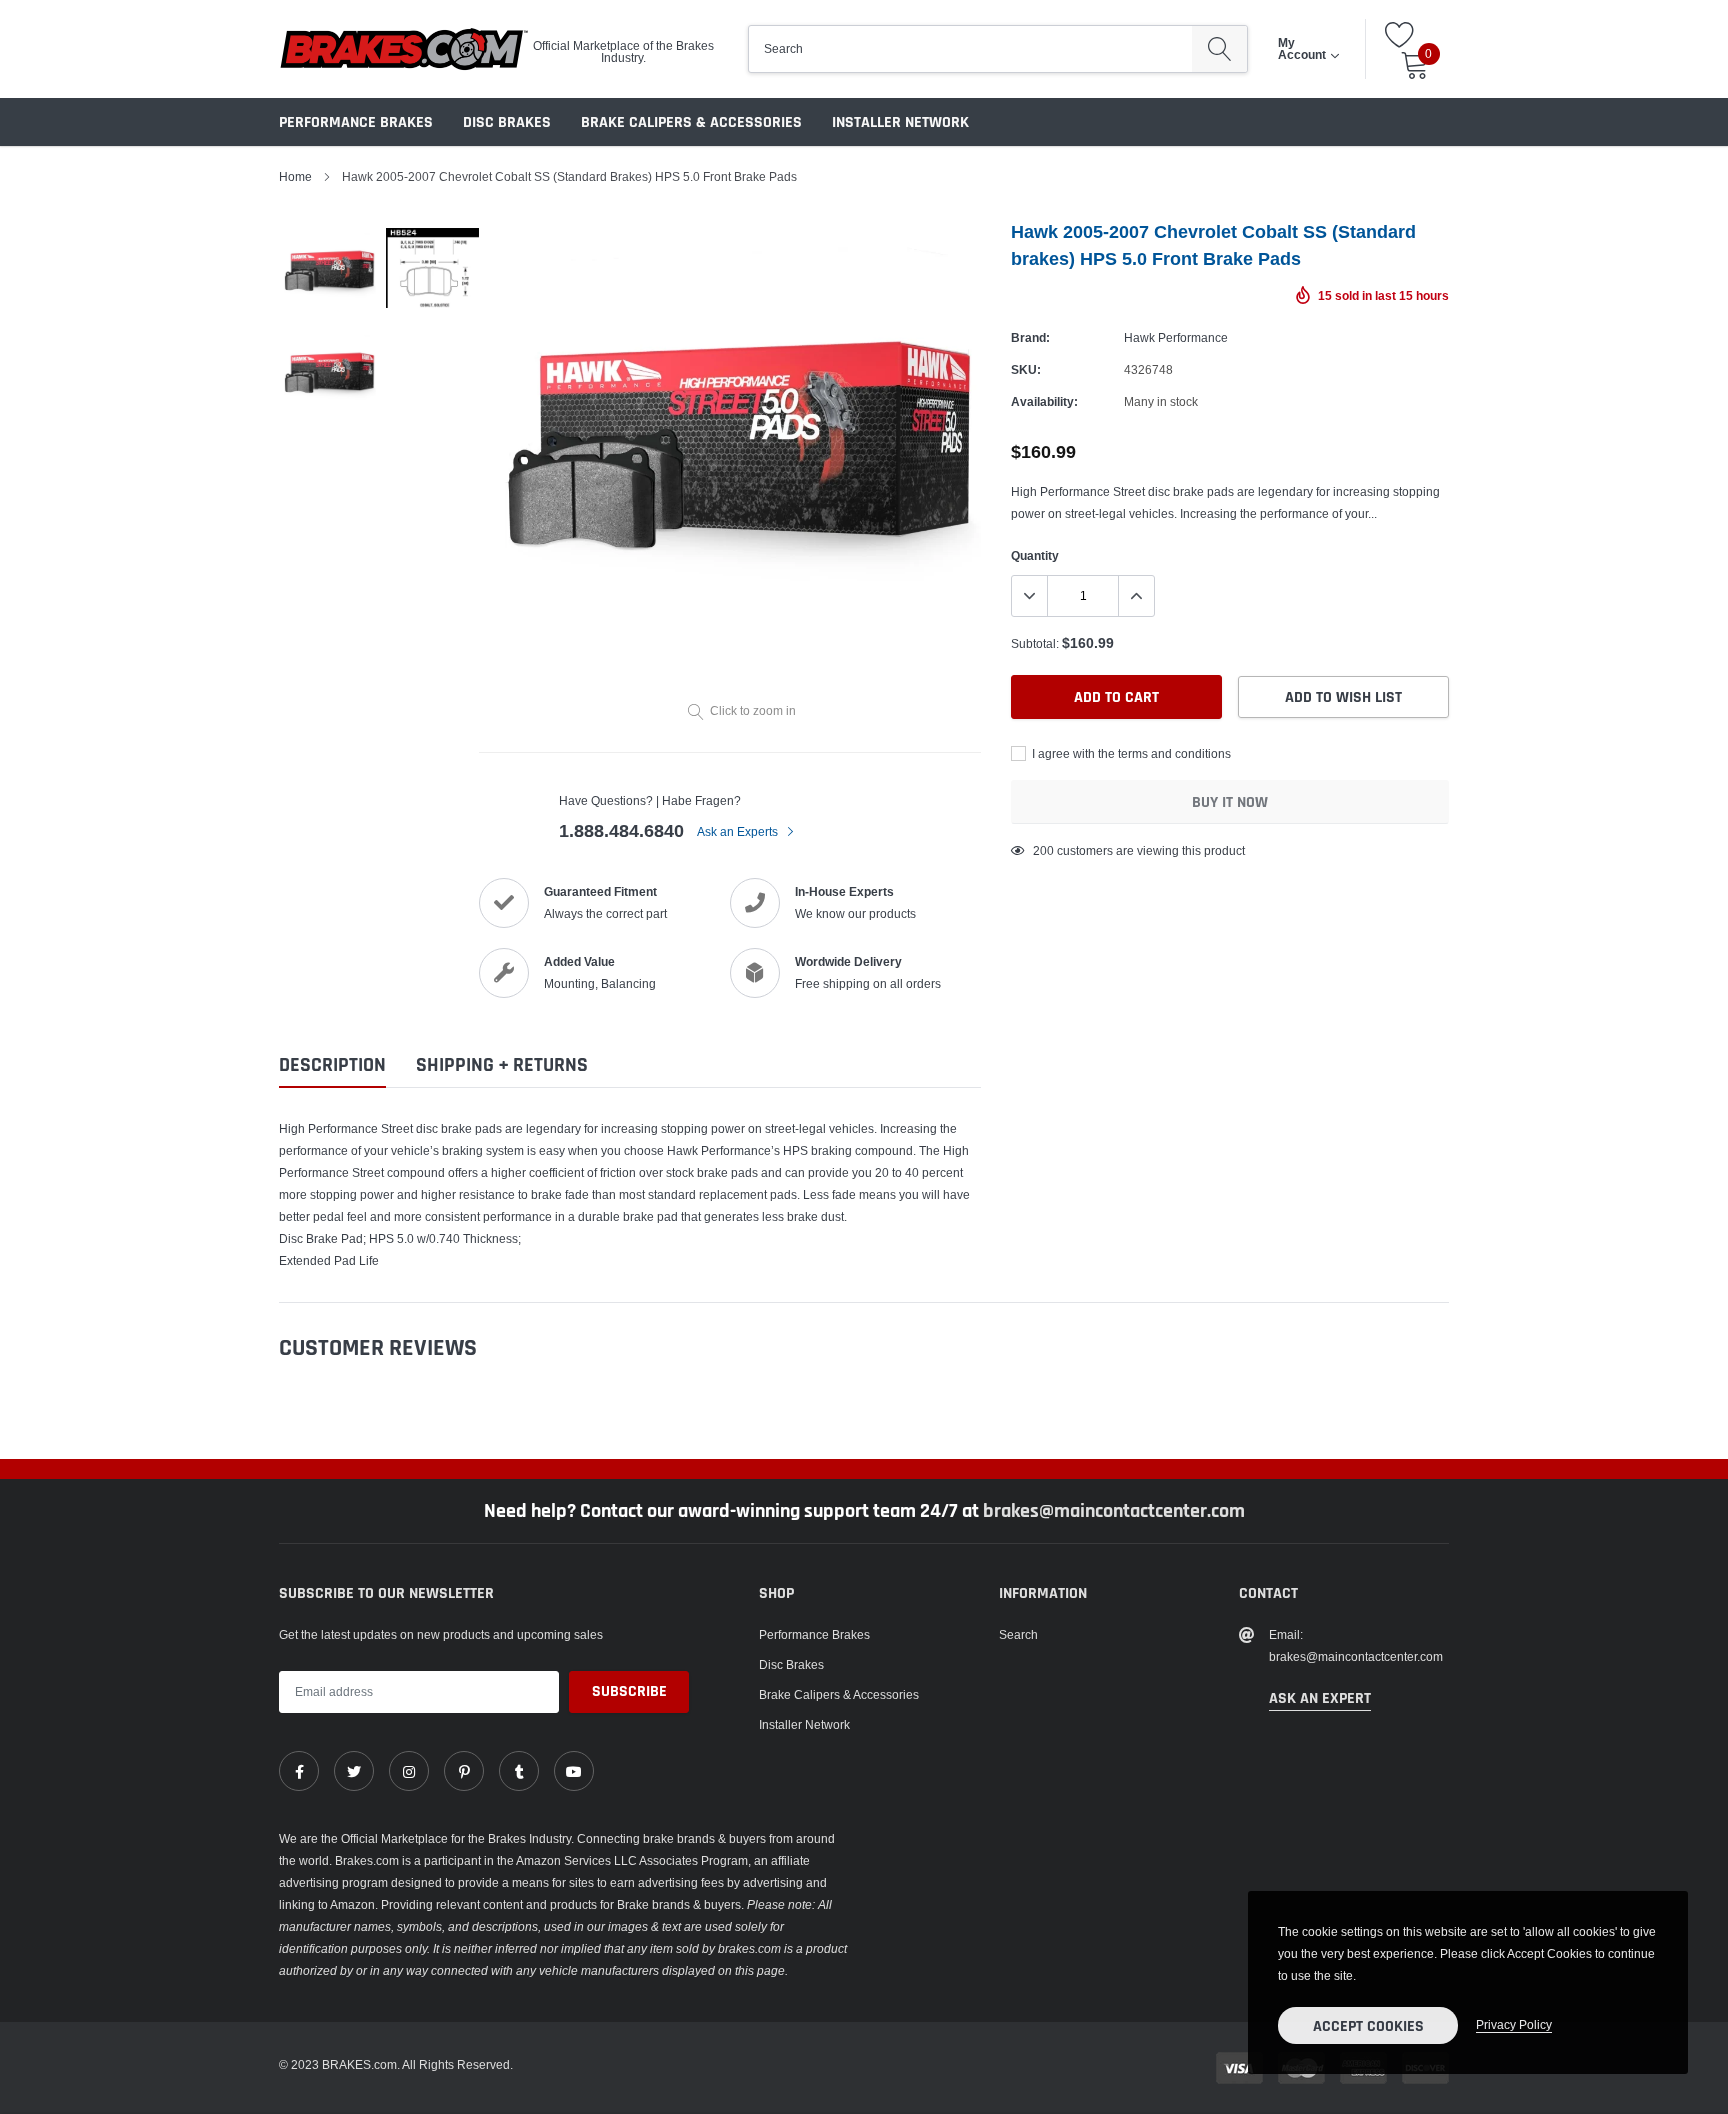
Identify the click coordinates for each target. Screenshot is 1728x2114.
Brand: (1030, 337)
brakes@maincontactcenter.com (1114, 1511)
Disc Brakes (507, 122)
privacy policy (1514, 2024)
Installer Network (900, 122)
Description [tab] (332, 1065)
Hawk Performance (1176, 337)
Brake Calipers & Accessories (691, 122)
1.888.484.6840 (621, 830)
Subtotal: (1035, 643)
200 (1043, 850)
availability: (1044, 401)
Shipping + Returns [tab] (502, 1065)
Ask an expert (1320, 1698)
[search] (1219, 49)
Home (295, 176)
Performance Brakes (356, 122)
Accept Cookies (1368, 2026)
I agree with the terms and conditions (1130, 753)
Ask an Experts (739, 831)
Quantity (1035, 555)
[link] (299, 1771)
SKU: (1026, 369)
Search (1018, 1634)
